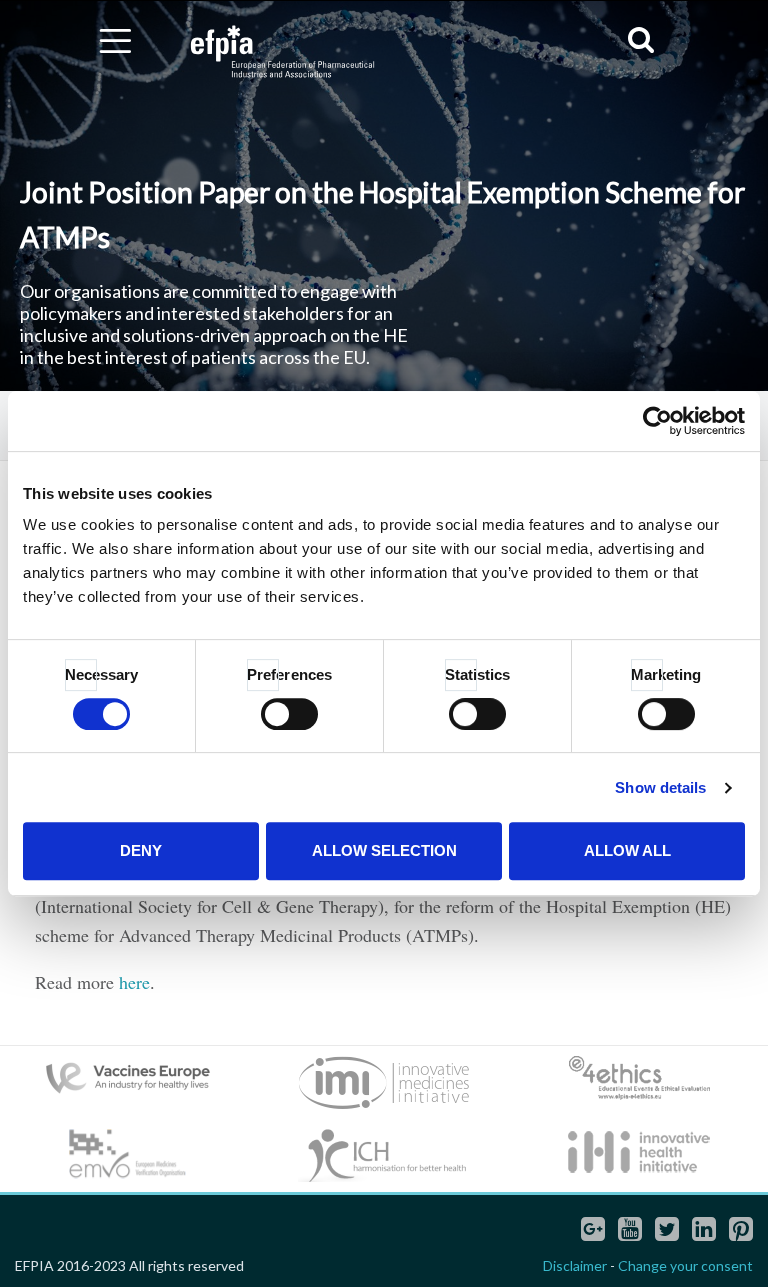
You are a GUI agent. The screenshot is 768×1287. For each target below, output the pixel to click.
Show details (660, 787)
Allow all (627, 850)
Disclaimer (575, 1265)
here (134, 982)
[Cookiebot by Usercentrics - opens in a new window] (657, 421)
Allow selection (384, 850)
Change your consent (685, 1265)
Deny (141, 850)
